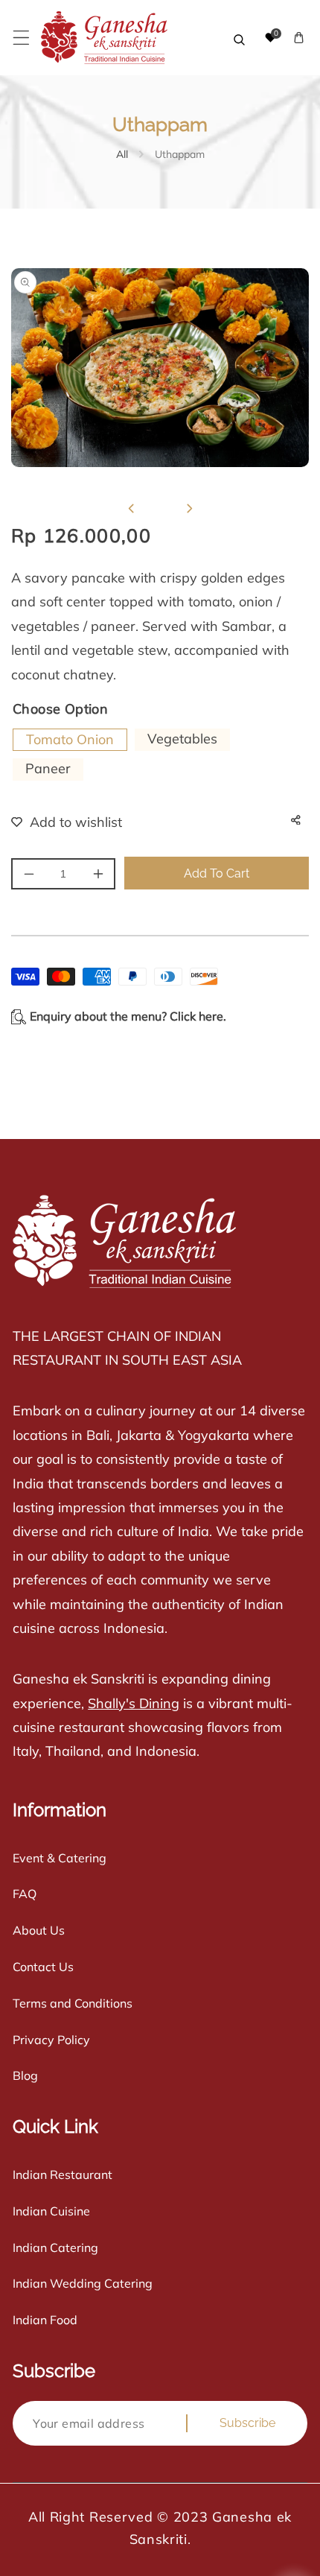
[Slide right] (189, 509)
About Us (39, 1930)
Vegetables (182, 739)
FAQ (25, 1894)
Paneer (48, 768)
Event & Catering (60, 1858)
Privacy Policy (51, 2040)
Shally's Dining (134, 1703)
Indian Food (45, 2320)
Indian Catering (55, 2247)
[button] (21, 38)
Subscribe (247, 2423)
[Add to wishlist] (57, 822)
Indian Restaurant (63, 2174)
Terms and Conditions (73, 2003)
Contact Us (43, 1967)
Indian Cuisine (51, 2211)
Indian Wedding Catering (83, 2283)
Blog (25, 2075)
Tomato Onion (70, 739)
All (122, 154)
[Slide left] (131, 509)
